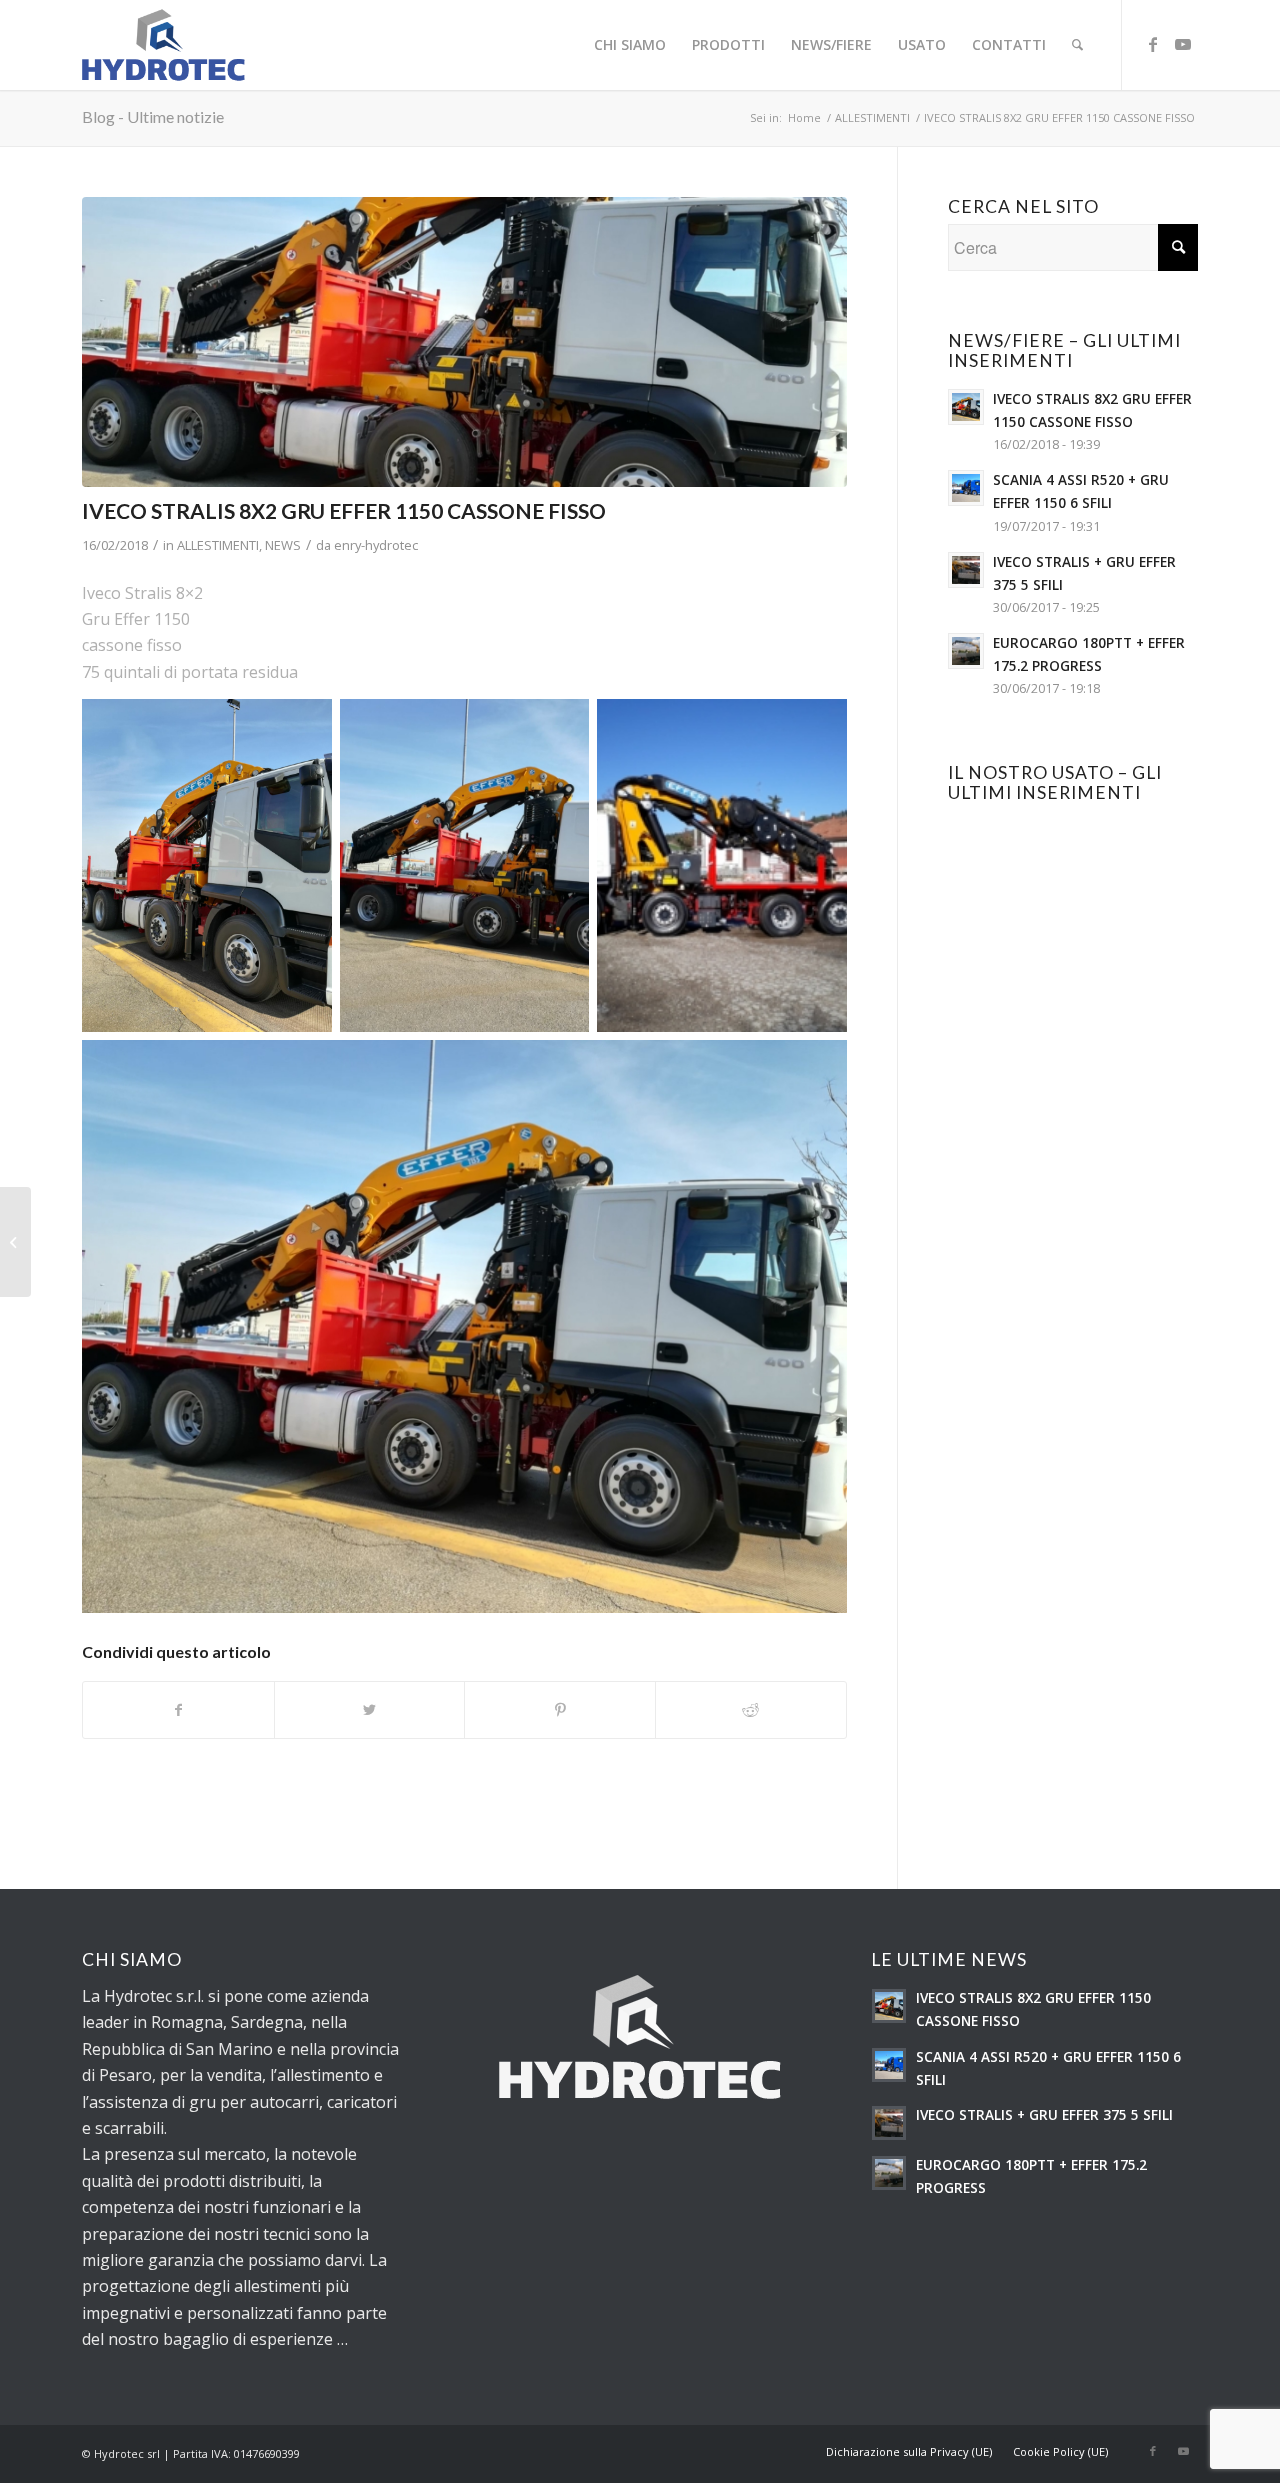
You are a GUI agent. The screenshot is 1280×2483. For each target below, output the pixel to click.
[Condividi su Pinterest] (560, 1710)
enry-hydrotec (376, 545)
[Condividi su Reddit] (751, 1710)
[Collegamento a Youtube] (1183, 44)
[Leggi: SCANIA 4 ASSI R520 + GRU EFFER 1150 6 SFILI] (966, 488)
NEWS (283, 545)
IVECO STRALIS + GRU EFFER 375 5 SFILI (1044, 2114)
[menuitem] (630, 45)
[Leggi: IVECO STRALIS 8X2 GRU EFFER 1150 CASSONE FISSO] (966, 407)
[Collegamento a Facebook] (1153, 44)
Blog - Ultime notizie (153, 116)
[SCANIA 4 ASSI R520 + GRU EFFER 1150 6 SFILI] (15, 1242)
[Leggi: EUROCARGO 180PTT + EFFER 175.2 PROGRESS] (966, 651)
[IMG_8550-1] (464, 342)
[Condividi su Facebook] (178, 1710)
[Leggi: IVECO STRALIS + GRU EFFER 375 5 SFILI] (966, 570)
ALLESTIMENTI (218, 545)
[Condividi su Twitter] (370, 1710)
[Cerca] (1077, 45)
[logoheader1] (163, 45)
